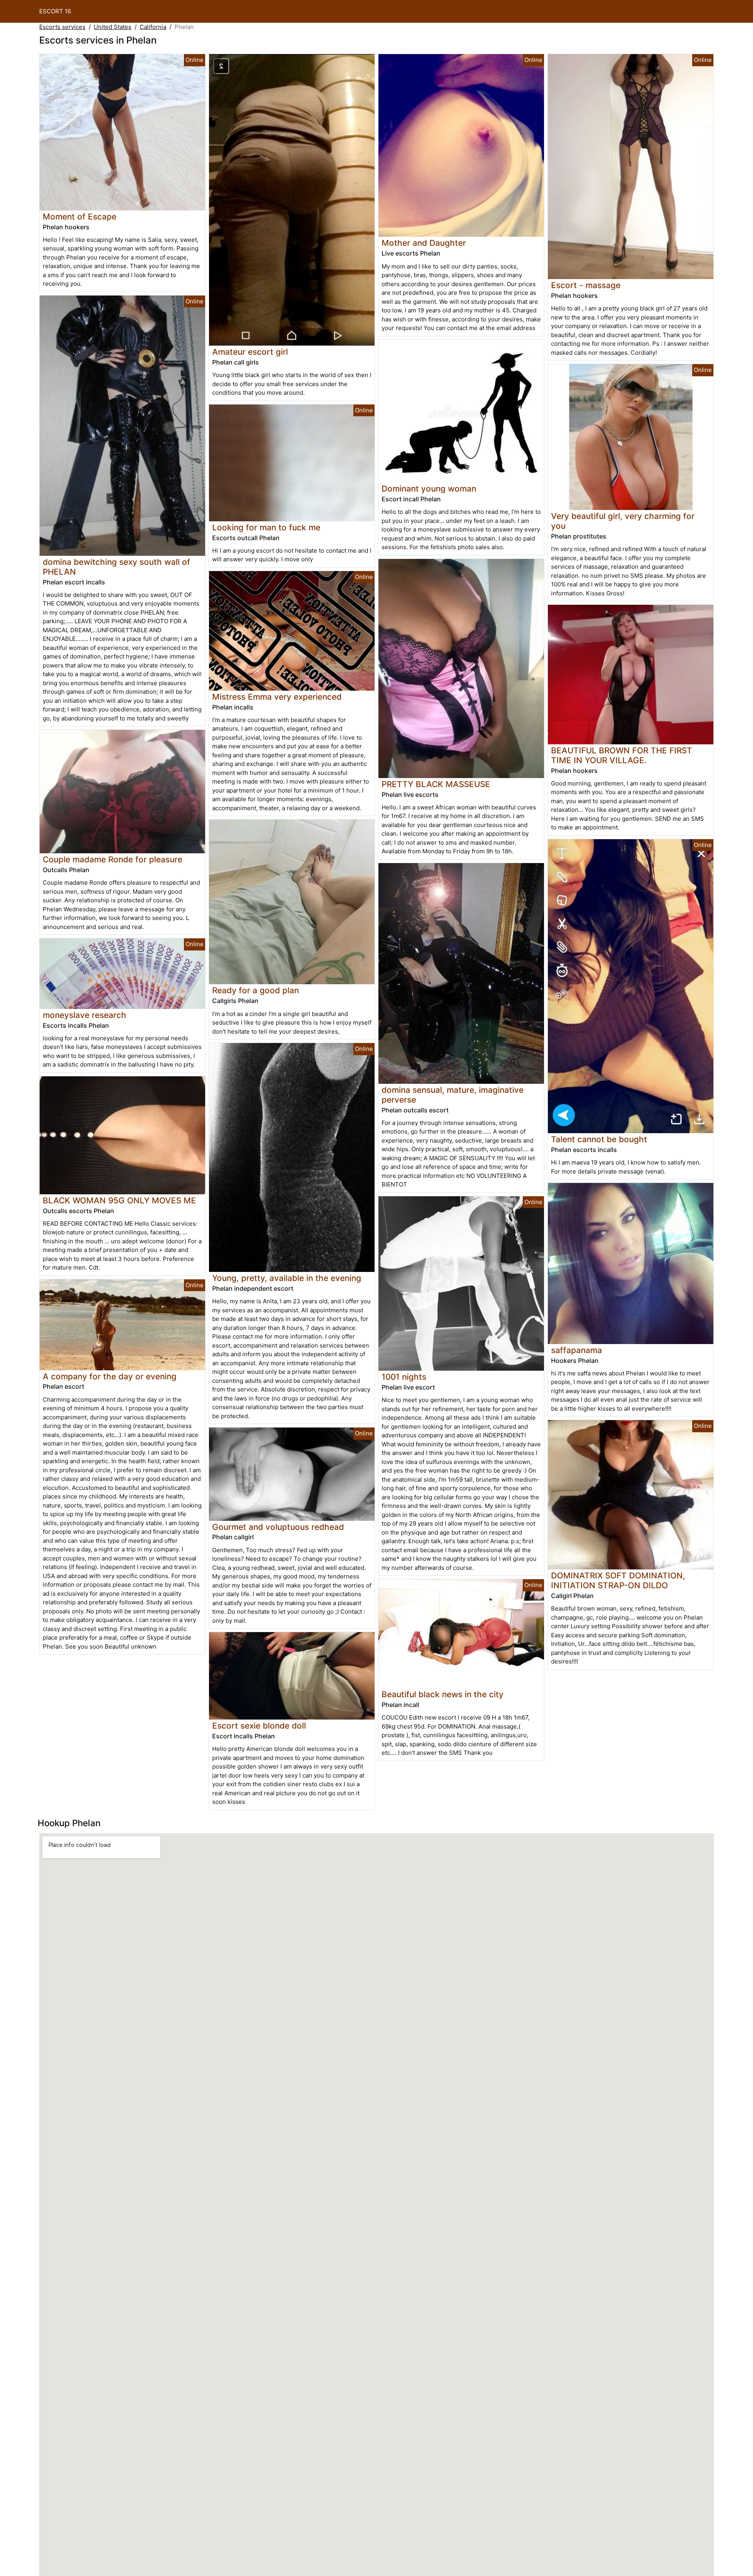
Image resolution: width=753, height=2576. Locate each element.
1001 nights (404, 1377)
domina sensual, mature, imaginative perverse (453, 1095)
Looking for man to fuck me (266, 527)
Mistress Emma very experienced (277, 697)
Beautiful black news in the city (443, 1694)
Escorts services (62, 27)
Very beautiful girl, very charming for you (623, 521)
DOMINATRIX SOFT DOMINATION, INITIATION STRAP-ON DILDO (618, 1580)
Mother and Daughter (424, 243)
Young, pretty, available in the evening (287, 1278)
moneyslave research (85, 1015)
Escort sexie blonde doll (259, 1726)
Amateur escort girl (250, 352)
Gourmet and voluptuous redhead (278, 1527)
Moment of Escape (80, 217)
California (153, 27)
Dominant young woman (429, 489)
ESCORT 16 (55, 11)
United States (113, 27)
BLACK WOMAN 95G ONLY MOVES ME (119, 1200)
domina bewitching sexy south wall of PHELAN (116, 567)
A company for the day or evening (110, 1376)
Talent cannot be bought (599, 1139)
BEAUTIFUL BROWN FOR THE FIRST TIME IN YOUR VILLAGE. (622, 755)
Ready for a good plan (256, 990)
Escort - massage (586, 285)
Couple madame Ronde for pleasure (113, 859)
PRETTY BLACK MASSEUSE (436, 784)
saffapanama (577, 1350)
